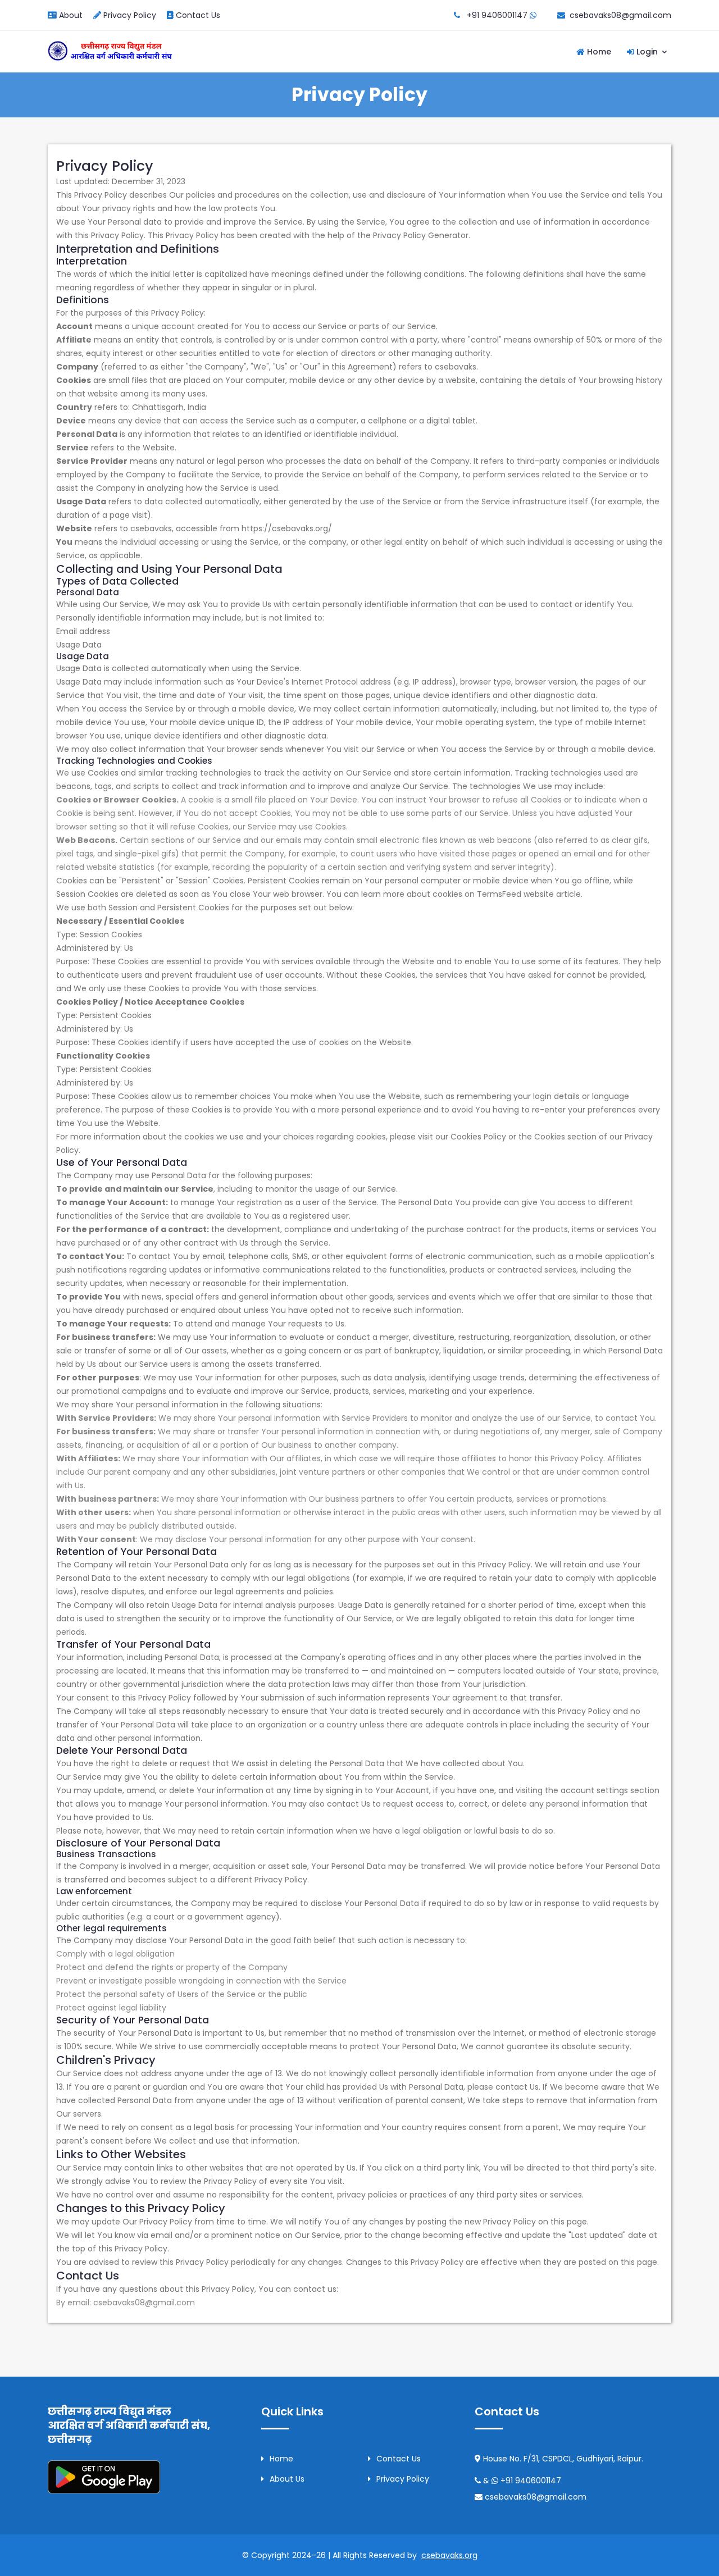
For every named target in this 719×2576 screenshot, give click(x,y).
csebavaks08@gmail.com (620, 15)
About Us (287, 2479)
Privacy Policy (129, 15)
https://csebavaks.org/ (287, 528)
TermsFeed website (515, 894)
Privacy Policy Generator (421, 235)
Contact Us (197, 15)
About (70, 15)
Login (647, 52)
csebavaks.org (449, 2555)
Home (598, 52)
